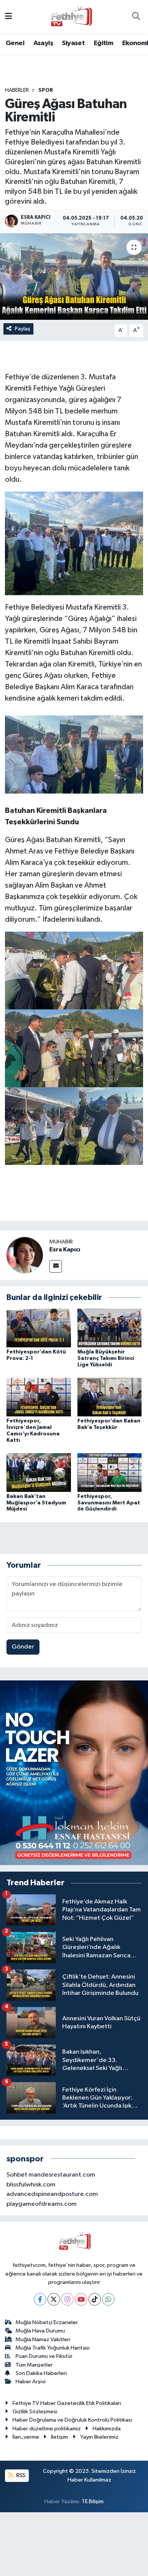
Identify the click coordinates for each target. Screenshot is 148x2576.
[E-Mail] (56, 1266)
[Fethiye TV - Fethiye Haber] (71, 17)
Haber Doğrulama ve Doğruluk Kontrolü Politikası (72, 2420)
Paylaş (23, 329)
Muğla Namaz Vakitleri (43, 2339)
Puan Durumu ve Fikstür (44, 2356)
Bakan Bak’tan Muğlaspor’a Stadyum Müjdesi (36, 1503)
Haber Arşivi (31, 2382)
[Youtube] (81, 2299)
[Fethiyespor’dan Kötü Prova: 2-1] (39, 1328)
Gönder (23, 1647)
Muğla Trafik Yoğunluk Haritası (53, 2348)
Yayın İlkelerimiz (99, 2437)
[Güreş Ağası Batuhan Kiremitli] (74, 277)
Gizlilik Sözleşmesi (35, 2412)
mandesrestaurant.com (62, 2175)
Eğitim (103, 43)
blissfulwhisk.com (31, 2185)
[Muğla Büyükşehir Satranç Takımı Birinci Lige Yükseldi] (110, 1328)
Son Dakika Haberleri (41, 2373)
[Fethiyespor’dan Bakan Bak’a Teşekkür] (110, 1397)
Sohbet (17, 2175)
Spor (46, 90)
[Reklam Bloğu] (74, 1773)
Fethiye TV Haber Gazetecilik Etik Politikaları (67, 2403)
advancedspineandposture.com (52, 2194)
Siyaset (73, 43)
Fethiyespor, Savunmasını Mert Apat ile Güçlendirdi (109, 1503)
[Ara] (136, 17)
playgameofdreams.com (42, 2204)
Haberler (17, 90)
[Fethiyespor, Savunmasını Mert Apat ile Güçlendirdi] (110, 1472)
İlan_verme (26, 2437)
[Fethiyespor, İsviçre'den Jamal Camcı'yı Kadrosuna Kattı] (39, 1397)
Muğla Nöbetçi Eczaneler (47, 2322)
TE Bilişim (93, 2501)
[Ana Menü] (9, 17)
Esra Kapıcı (65, 1249)
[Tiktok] (95, 2299)
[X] (54, 2299)
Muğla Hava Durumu (40, 2331)
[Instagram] (67, 2299)
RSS (20, 2475)
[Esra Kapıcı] (25, 1255)
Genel (15, 43)
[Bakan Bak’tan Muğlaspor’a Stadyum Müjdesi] (39, 1472)
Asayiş (43, 43)
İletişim (59, 2437)
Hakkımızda (107, 2429)
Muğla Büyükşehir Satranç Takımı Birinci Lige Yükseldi (106, 1358)
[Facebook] (40, 2299)
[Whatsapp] (108, 2299)
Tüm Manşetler (34, 2365)
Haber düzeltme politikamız (47, 2429)
